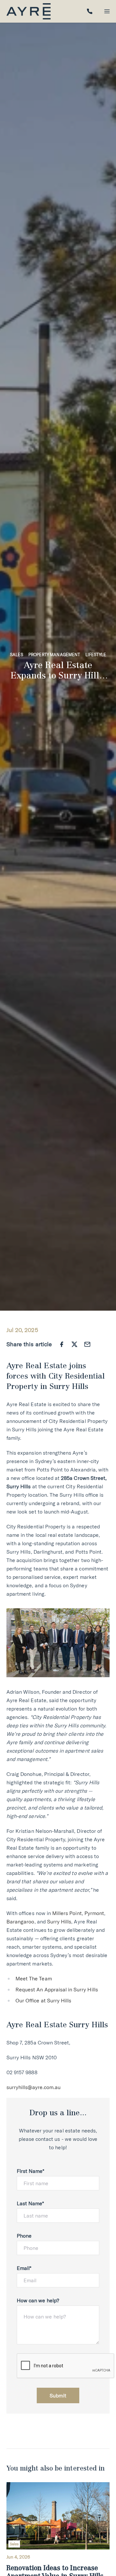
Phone (24, 2236)
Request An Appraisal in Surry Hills (57, 1989)
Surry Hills (59, 1921)
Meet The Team (34, 1978)
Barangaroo (20, 1921)
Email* (24, 2268)
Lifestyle (96, 655)
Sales (17, 655)
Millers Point (67, 1913)
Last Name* (30, 2203)
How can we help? (38, 2300)
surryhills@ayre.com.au (34, 2087)
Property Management (54, 655)
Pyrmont (94, 1913)
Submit (58, 2395)
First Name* (31, 2171)
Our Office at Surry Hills (43, 2000)
